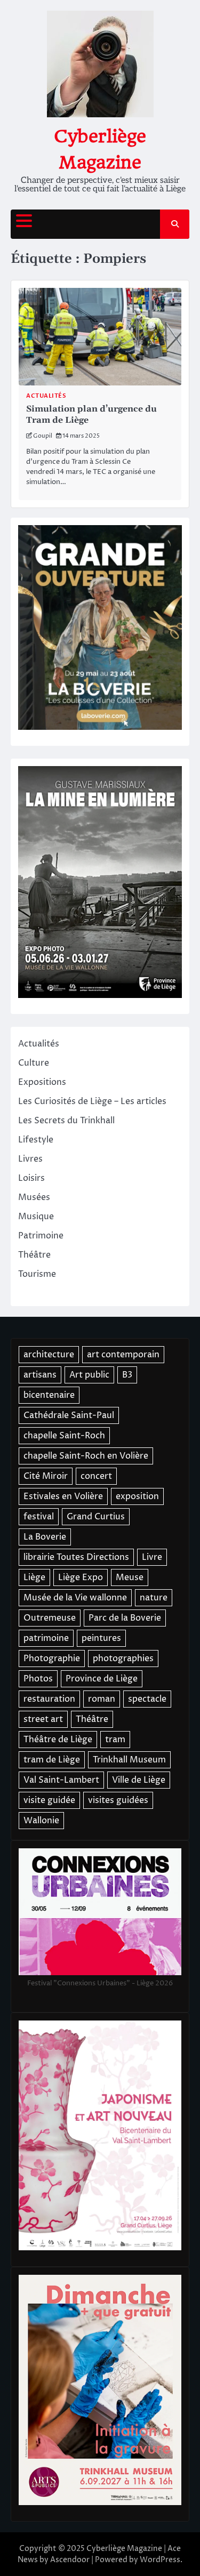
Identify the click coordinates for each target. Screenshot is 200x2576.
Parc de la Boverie (125, 1618)
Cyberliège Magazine (124, 2549)
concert (96, 1476)
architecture (49, 1355)
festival (39, 1517)
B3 (127, 1375)
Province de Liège (102, 1679)
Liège (34, 1577)
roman (102, 1699)
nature (154, 1598)
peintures (101, 1638)
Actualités (46, 396)
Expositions (42, 1082)
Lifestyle (36, 1140)
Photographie (52, 1659)
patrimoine (46, 1638)
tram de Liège (52, 1760)
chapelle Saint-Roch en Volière (86, 1456)
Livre (152, 1557)
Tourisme (37, 1274)
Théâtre (34, 1255)
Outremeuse (50, 1618)
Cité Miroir (46, 1476)
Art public (89, 1375)
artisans (40, 1375)
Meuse (130, 1577)
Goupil (43, 436)
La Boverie (45, 1537)
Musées (34, 1197)
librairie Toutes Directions (76, 1557)
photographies (123, 1659)
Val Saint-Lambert (61, 1780)
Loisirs (31, 1178)
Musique (36, 1217)
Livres (30, 1159)
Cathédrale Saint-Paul (69, 1415)
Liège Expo (81, 1577)
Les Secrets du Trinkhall (66, 1121)
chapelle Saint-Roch (64, 1436)
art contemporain (123, 1355)
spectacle (147, 1699)
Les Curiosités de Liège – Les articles (92, 1101)
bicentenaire (49, 1395)
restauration (49, 1699)
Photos (38, 1679)
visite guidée (49, 1800)
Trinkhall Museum (129, 1760)
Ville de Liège (139, 1780)
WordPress (160, 2560)
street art (43, 1719)
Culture (34, 1063)
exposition (137, 1496)
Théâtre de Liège (58, 1740)
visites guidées (118, 1800)
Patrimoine (41, 1236)
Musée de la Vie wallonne (75, 1598)
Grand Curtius (96, 1517)
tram (115, 1740)
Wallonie (41, 1821)
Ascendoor (70, 2560)
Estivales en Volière (63, 1496)
